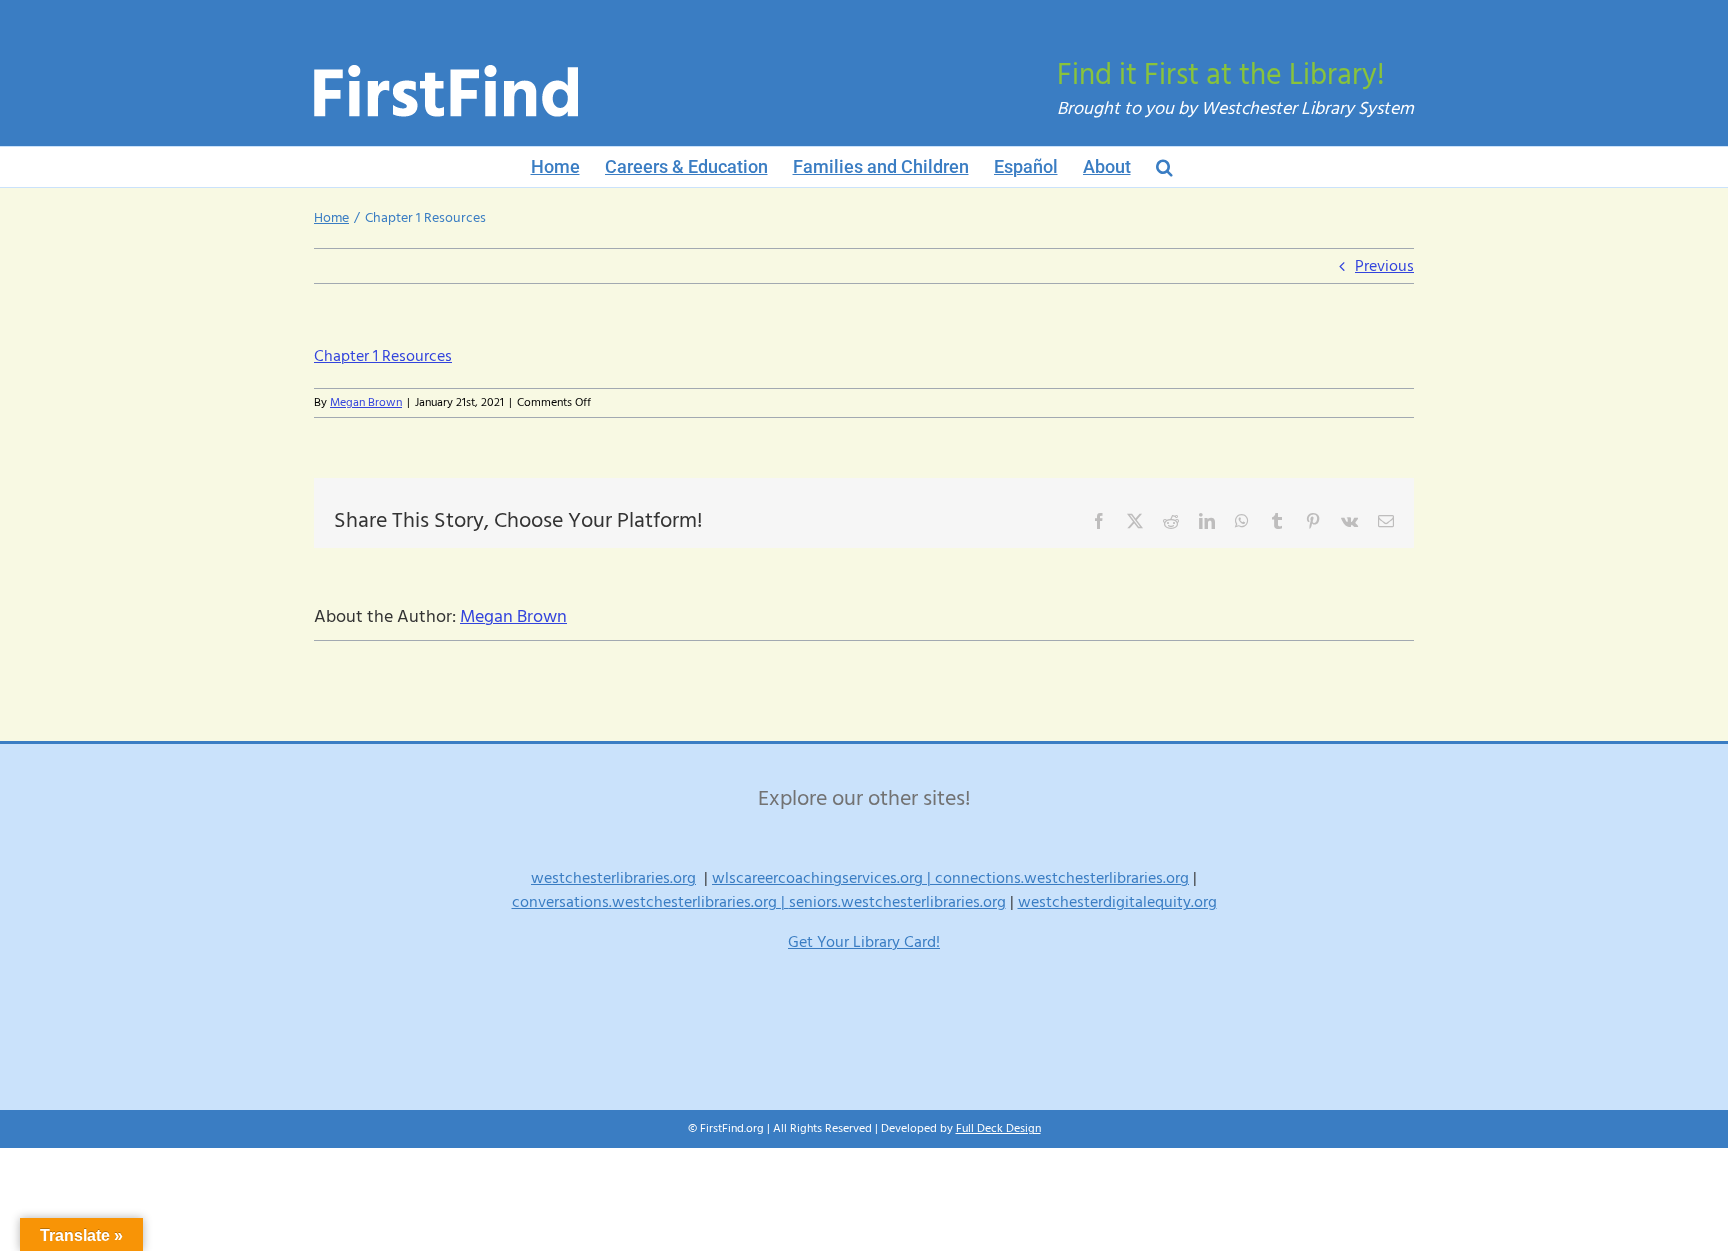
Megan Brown (366, 402)
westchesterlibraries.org (613, 878)
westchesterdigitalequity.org (1117, 902)
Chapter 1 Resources (383, 356)
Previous (1384, 266)
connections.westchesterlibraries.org (1062, 878)
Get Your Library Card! (864, 942)
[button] (1164, 167)
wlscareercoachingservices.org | (823, 878)
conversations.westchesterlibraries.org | (650, 902)
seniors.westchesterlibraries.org (897, 902)
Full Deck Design (998, 1128)
